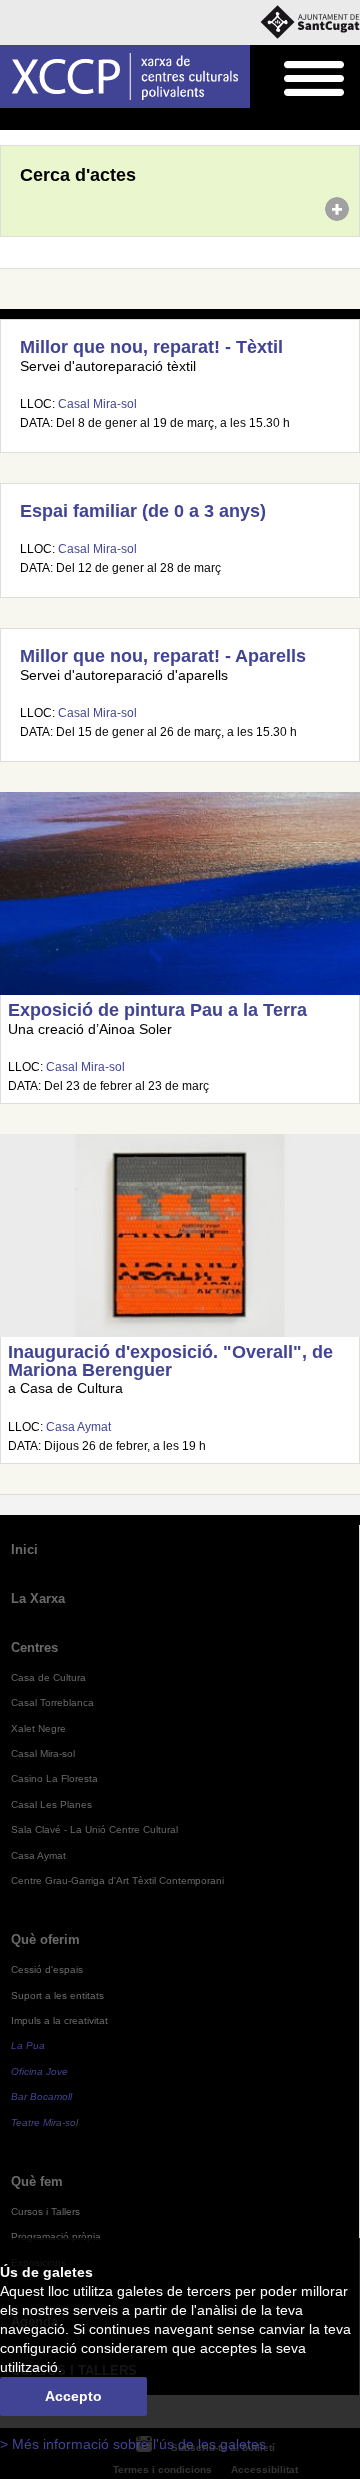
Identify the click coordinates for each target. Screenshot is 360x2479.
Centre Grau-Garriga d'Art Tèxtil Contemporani (117, 1880)
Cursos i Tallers (45, 2211)
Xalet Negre (38, 1728)
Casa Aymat (78, 1427)
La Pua (28, 2045)
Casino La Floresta (54, 1778)
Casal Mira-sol (97, 404)
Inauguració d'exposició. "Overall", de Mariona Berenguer (170, 1361)
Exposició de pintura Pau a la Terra (157, 1010)
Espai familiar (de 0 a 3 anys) (143, 511)
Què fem (37, 2181)
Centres (34, 1647)
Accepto (73, 2396)
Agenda (54, 120)
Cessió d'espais (47, 1969)
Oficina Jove (39, 2071)
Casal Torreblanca (52, 1702)
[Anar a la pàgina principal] (125, 76)
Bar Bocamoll (41, 2096)
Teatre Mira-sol (44, 2122)
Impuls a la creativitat (59, 2020)
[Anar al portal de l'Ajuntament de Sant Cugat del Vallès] (310, 22)
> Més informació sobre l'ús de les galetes (133, 2444)
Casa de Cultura (48, 1677)
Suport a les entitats (57, 1995)
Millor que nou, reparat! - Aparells (163, 656)
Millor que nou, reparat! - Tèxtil (151, 347)
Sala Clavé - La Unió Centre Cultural (94, 1829)
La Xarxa (38, 1598)
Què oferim (45, 1939)
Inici (11, 120)
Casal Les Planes (51, 1804)
